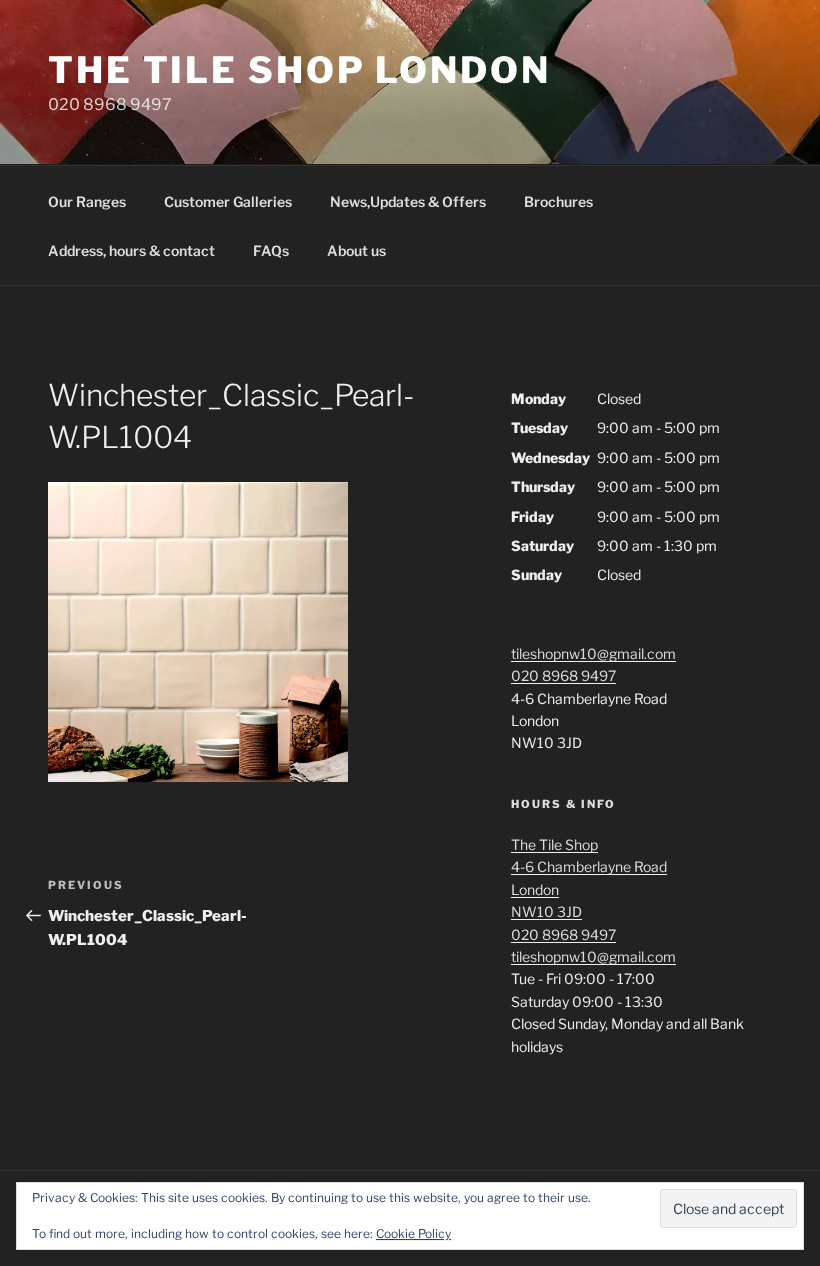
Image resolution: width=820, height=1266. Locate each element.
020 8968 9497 (563, 675)
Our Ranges (87, 201)
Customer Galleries (228, 201)
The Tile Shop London (299, 70)
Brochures (558, 201)
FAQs (271, 250)
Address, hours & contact (131, 250)
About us (356, 250)
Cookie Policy (413, 1233)
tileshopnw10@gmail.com (593, 653)
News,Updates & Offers (408, 201)
